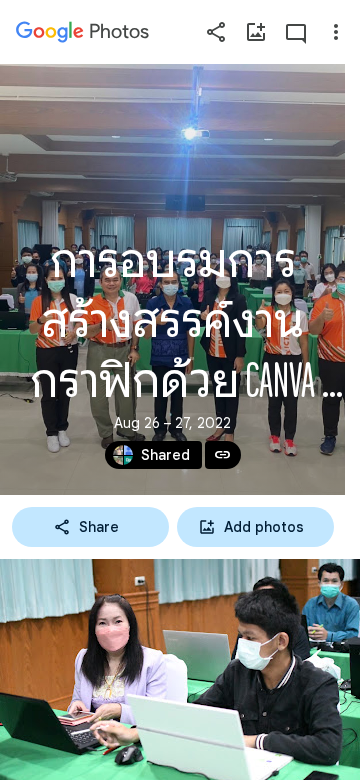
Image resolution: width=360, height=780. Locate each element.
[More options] (336, 32)
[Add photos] (256, 32)
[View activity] (296, 32)
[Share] (216, 32)
